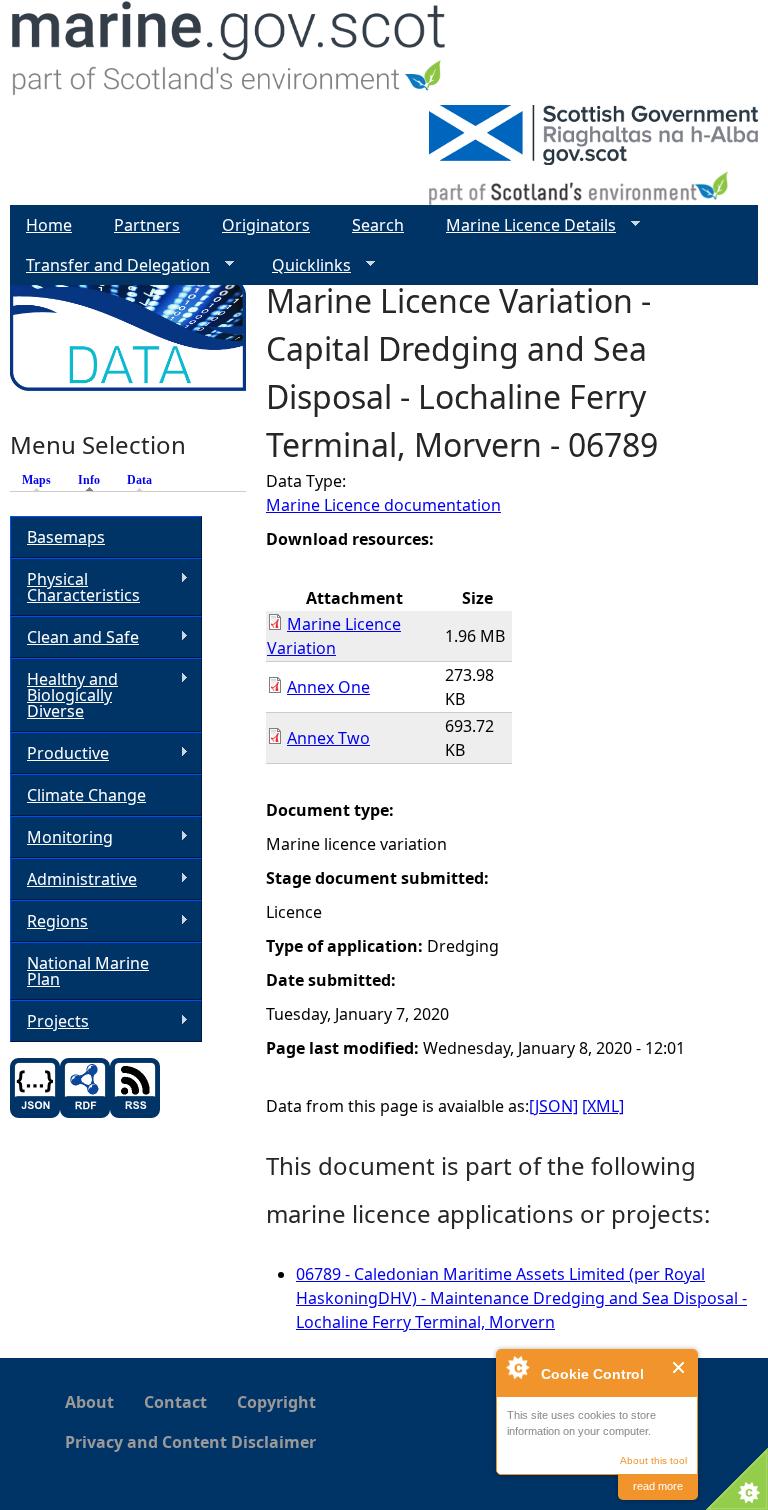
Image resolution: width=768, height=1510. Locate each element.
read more (658, 1486)
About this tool (653, 1460)
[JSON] (553, 1106)
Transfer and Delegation (110, 265)
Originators (266, 225)
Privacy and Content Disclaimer (190, 1442)
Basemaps (66, 537)
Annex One (328, 687)
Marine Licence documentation (383, 505)
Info (94, 480)
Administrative (73, 879)
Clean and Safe (74, 637)
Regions (49, 921)
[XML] (603, 1106)
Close (679, 1367)
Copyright (276, 1402)
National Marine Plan (88, 971)
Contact (175, 1402)
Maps (36, 480)
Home (49, 225)
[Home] (229, 52)
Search (378, 225)
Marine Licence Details (523, 225)
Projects (49, 1021)
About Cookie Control (517, 1367)
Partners (147, 225)
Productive (59, 753)
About (89, 1402)
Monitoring (61, 837)
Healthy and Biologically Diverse (64, 695)
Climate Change (86, 795)
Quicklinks (303, 265)
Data (139, 480)
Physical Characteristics (75, 587)
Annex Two (328, 738)
